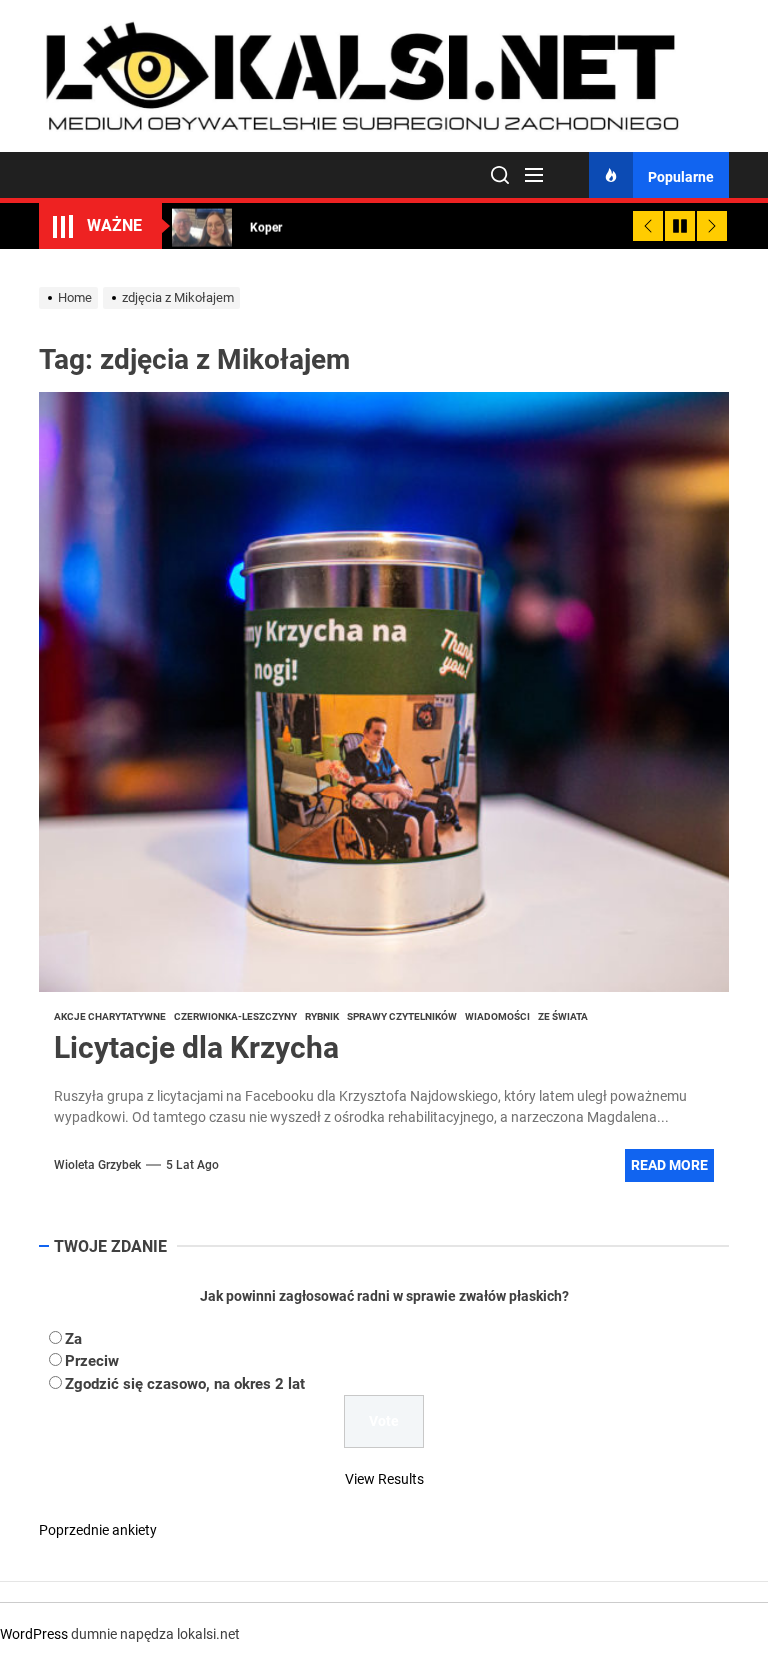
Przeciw (92, 1361)
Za (73, 1339)
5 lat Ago (192, 1165)
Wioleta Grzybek (97, 1165)
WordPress (34, 1634)
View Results (384, 1479)
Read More (669, 1165)
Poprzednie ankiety (98, 1530)
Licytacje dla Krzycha (196, 1047)
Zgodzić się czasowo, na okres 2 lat (185, 1384)
